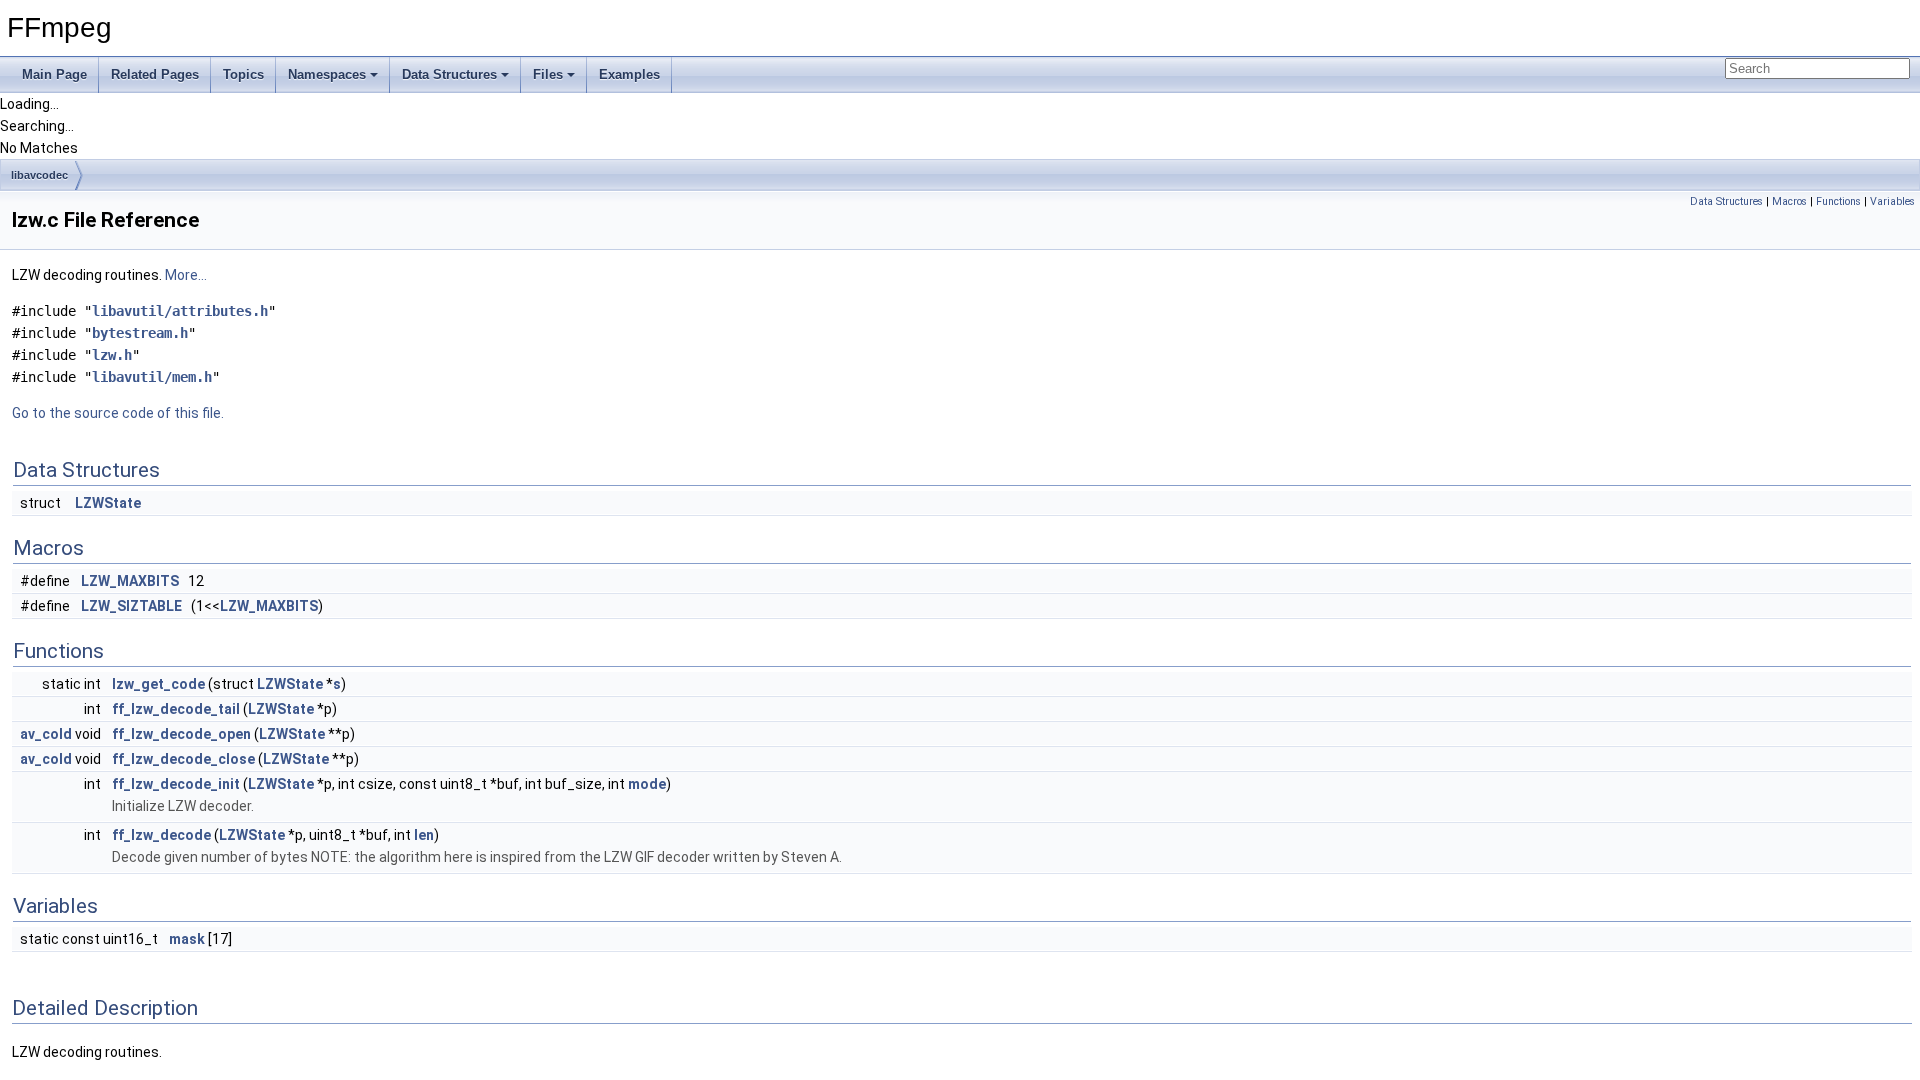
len (424, 835)
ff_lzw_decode (161, 835)
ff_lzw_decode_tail (176, 709)
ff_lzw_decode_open (181, 734)
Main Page (54, 74)
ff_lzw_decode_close (183, 759)
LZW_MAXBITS (130, 581)
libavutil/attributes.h (180, 311)
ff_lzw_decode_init (176, 784)
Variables (1892, 201)
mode (647, 784)
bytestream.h (140, 333)
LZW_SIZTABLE (131, 606)
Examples (629, 74)
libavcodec (39, 175)
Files (548, 74)
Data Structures (449, 74)
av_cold (46, 734)
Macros (1789, 201)
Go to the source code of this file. (118, 413)
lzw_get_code (158, 684)
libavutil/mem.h (152, 377)
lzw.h (112, 355)
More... (186, 275)
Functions (1838, 201)
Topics (243, 74)
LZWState (108, 503)
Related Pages (155, 74)
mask (187, 939)
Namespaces (327, 74)
